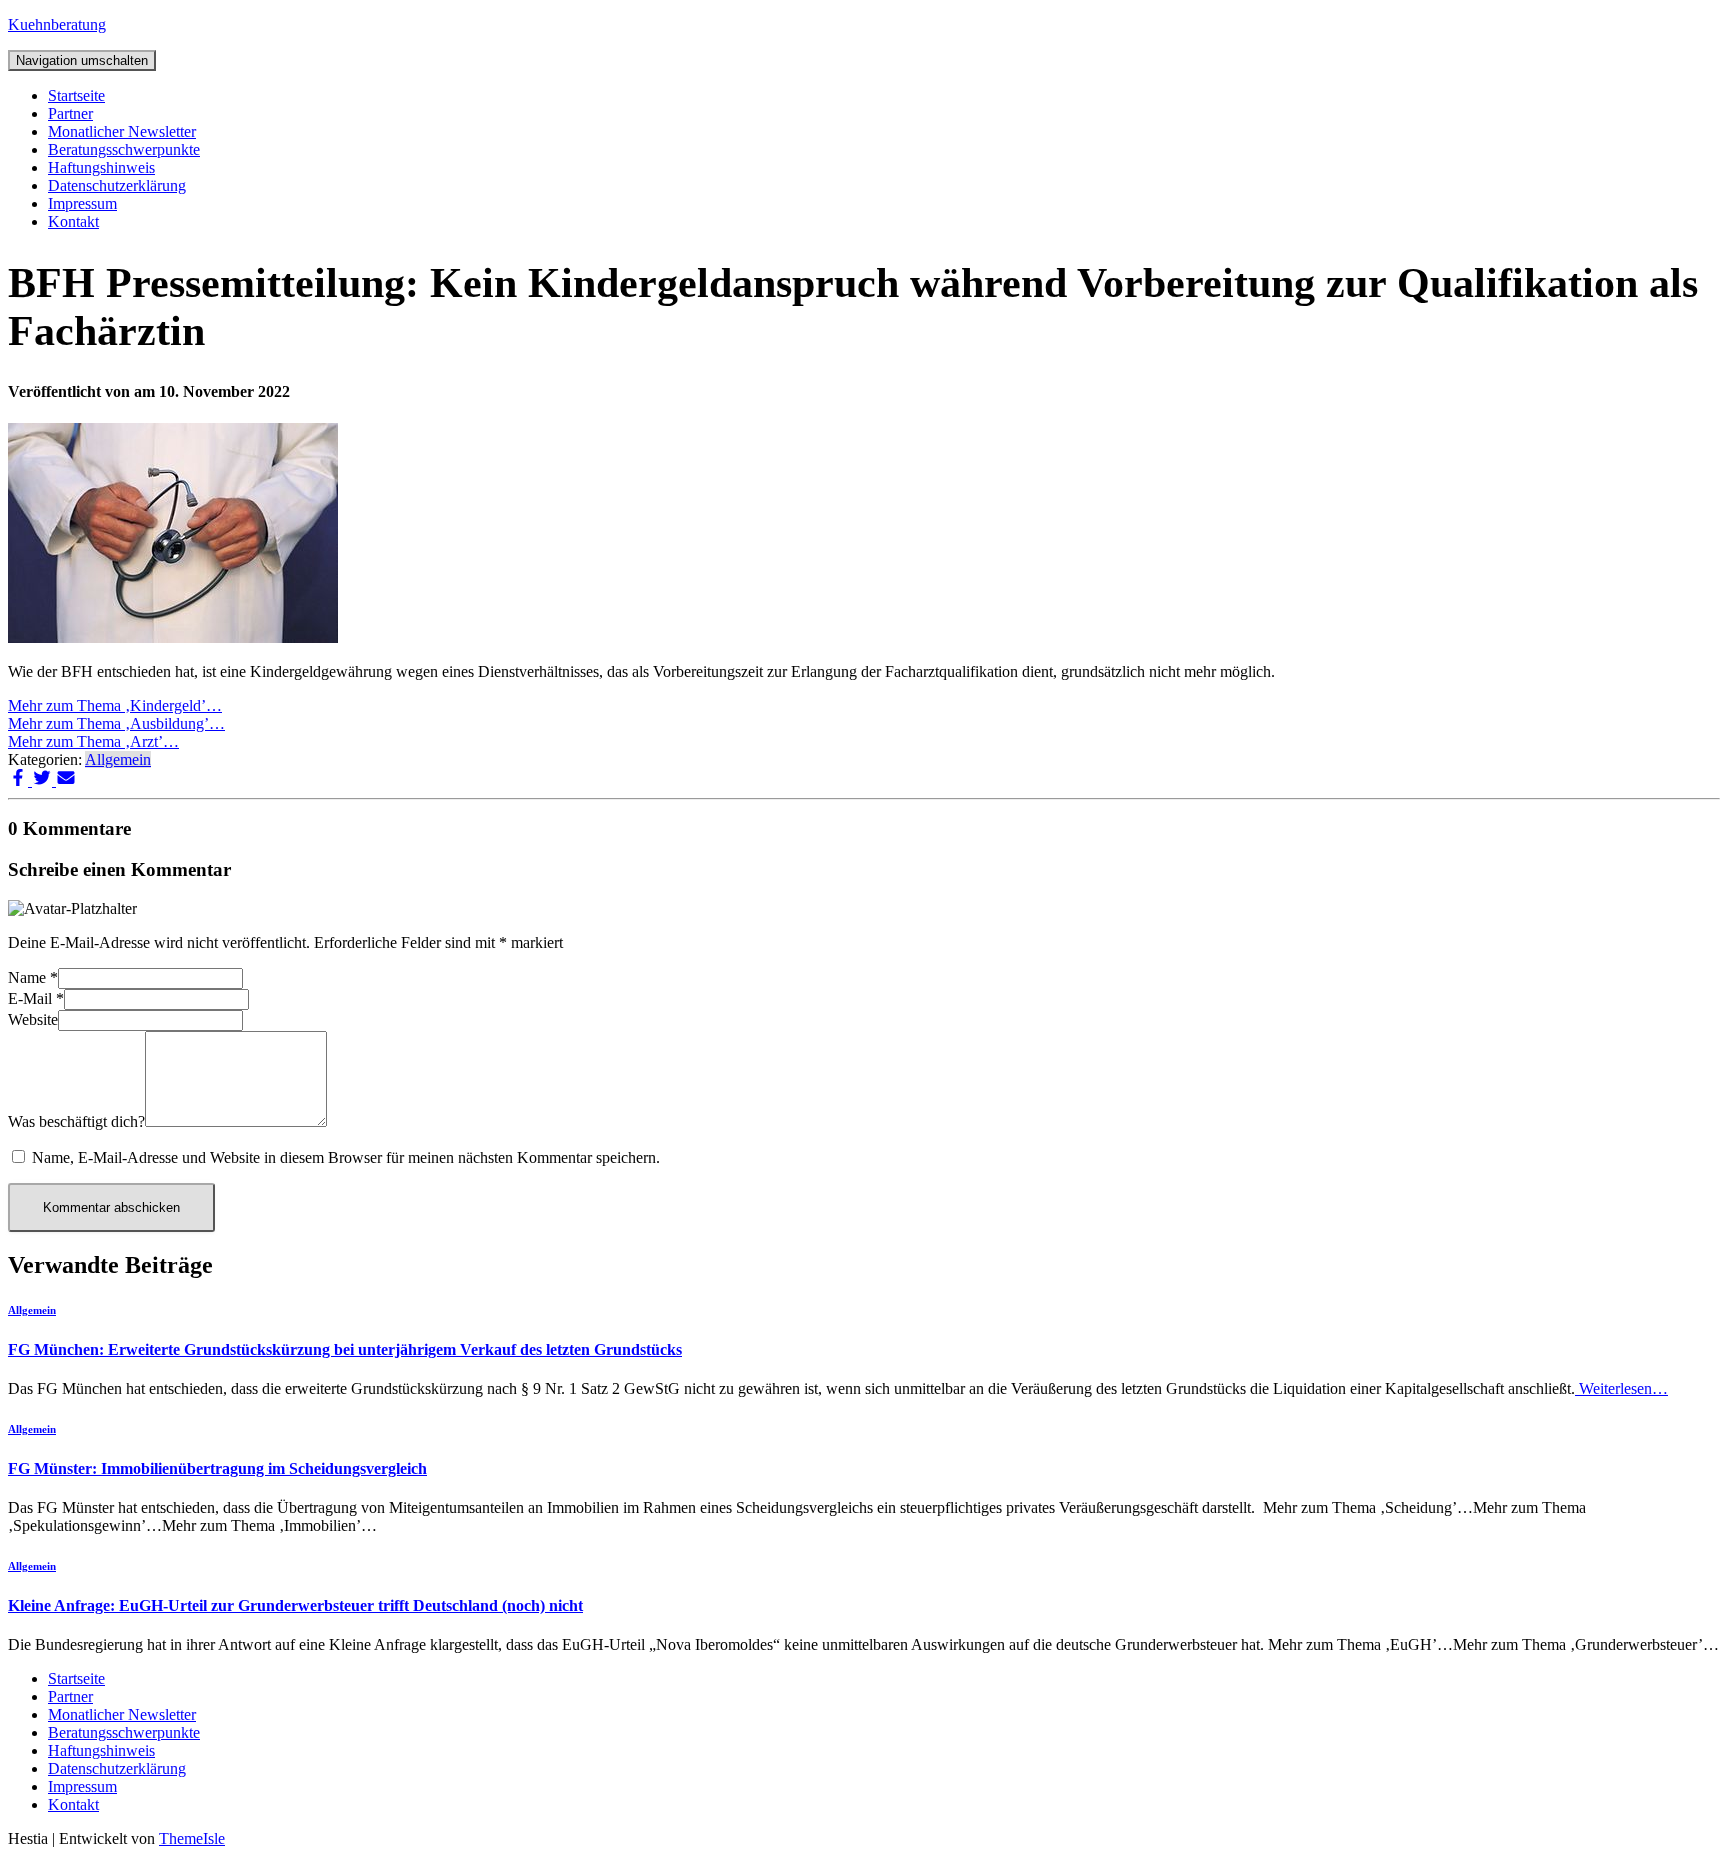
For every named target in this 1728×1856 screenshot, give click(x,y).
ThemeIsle (192, 1838)
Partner (70, 113)
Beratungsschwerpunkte (124, 149)
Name (33, 977)
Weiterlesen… (1621, 1388)
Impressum (82, 203)
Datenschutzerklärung (117, 185)
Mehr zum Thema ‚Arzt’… (93, 741)
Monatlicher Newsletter (122, 131)
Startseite (76, 95)
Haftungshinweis (101, 167)
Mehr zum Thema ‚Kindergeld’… (115, 705)
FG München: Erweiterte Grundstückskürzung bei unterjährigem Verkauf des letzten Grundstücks (345, 1349)
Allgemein (118, 759)
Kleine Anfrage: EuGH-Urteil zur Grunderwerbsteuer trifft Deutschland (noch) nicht (295, 1605)
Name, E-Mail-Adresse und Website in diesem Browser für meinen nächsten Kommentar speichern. (346, 1157)
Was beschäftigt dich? (76, 1121)
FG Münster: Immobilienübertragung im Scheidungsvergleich (217, 1468)
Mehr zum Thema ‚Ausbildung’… (116, 723)
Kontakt (73, 221)
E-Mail (36, 998)
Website (33, 1019)
